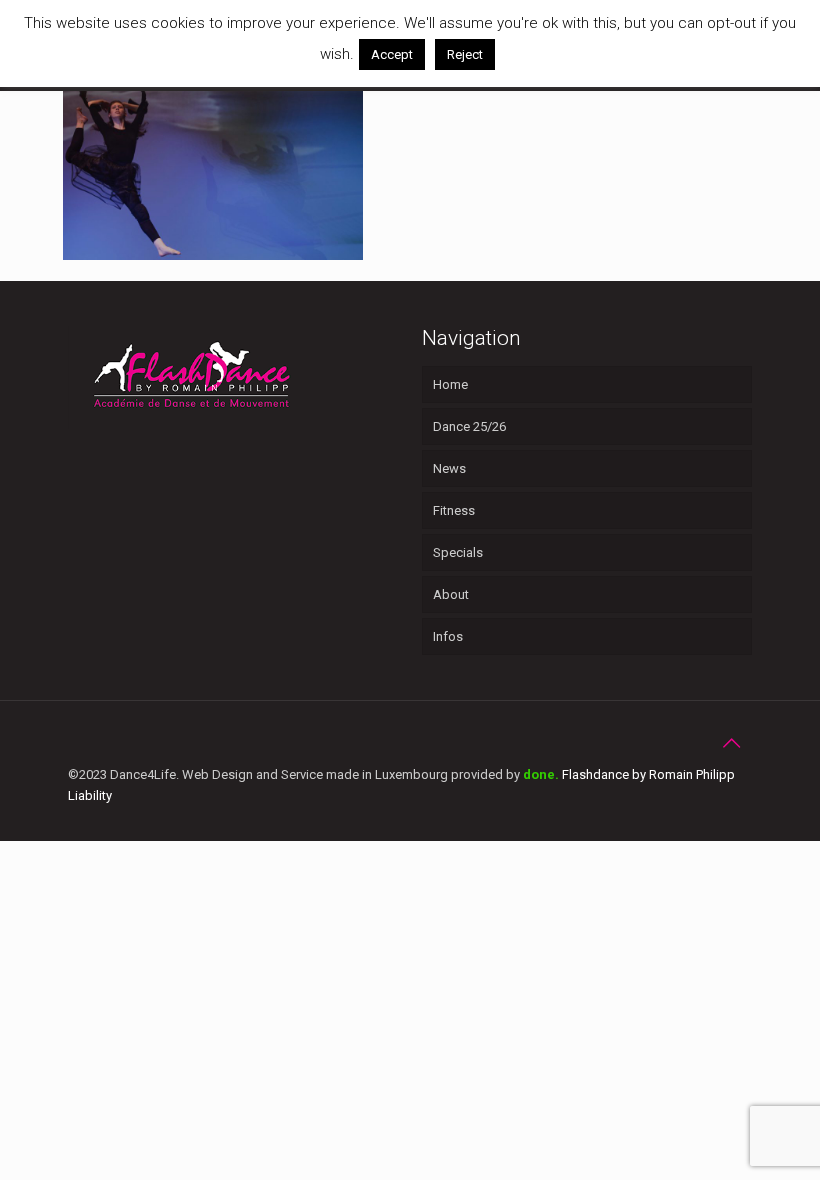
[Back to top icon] (731, 743)
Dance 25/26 (469, 426)
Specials (458, 552)
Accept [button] (392, 54)
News (449, 468)
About (451, 594)
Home (450, 384)
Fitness (454, 510)
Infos (448, 636)
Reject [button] (465, 54)
